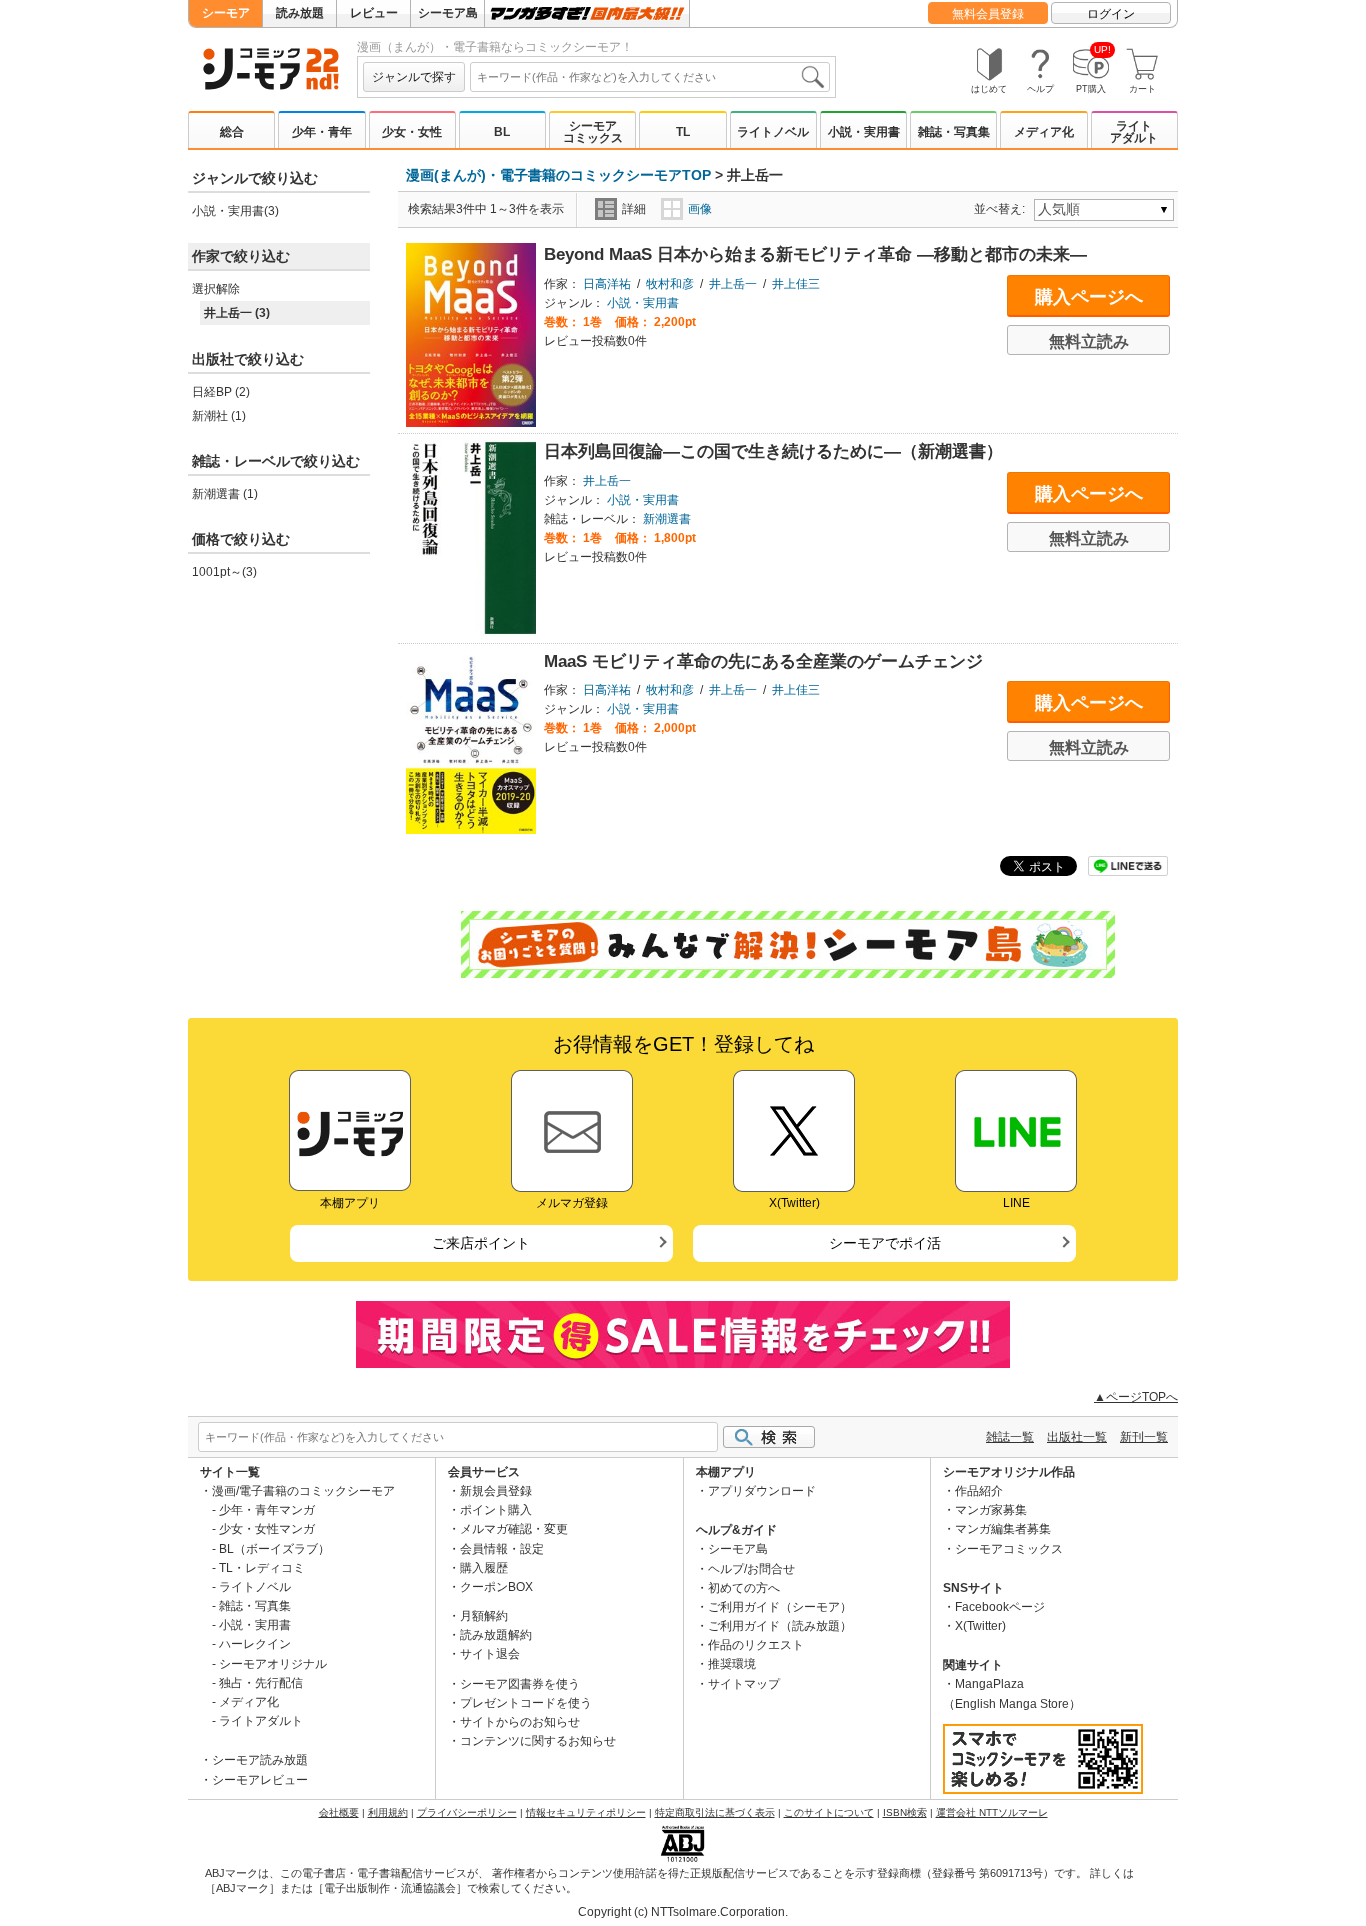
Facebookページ (1000, 1607)
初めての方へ (744, 1588)
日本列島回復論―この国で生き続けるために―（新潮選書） (773, 451)
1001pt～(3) (224, 572)
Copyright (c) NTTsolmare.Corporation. (683, 1912)
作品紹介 (979, 1491)
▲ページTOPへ (1136, 1397)
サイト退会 (490, 1654)
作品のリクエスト (756, 1645)
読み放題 (300, 13)
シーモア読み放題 (260, 1760)
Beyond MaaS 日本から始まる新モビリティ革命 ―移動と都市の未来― (815, 254)
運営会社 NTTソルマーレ (992, 1812)
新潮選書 (667, 519)
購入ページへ (1089, 297)
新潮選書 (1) (225, 494)
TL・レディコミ (262, 1568)
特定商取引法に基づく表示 (715, 1812)
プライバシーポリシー (467, 1812)
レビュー (374, 13)
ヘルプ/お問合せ (751, 1569)
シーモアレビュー (260, 1780)
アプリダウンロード (762, 1491)
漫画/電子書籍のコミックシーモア (303, 1491)
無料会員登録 (988, 14)
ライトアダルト (1134, 132)
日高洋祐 (607, 284)
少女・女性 (412, 132)
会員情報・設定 (502, 1549)
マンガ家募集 (991, 1510)
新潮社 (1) (219, 416)
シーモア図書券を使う (520, 1684)
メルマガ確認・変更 (514, 1529)
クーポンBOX (496, 1587)
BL (502, 132)
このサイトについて (829, 1812)
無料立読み (1089, 341)
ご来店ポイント (481, 1243)
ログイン (1111, 14)
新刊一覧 (1144, 1437)
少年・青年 (322, 132)
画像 (700, 209)
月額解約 (484, 1616)
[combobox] (650, 77)
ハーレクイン (255, 1644)
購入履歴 (484, 1568)
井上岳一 (733, 284)
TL (683, 132)
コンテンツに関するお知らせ (538, 1741)
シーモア (226, 13)
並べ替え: (1002, 209)
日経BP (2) (221, 392)
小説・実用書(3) (235, 211)
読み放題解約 (496, 1635)
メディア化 (1044, 132)
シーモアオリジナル (273, 1664)
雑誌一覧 (1010, 1437)
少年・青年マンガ (267, 1510)
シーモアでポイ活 (885, 1243)
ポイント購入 (496, 1510)
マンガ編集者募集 (1003, 1529)
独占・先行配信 (261, 1683)
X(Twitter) (980, 1626)
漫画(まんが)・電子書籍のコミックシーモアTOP (558, 175)
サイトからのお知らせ (520, 1722)
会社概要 (339, 1812)
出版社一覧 (1077, 1437)
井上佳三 (796, 284)
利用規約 (388, 1812)
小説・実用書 (864, 132)
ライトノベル (773, 132)
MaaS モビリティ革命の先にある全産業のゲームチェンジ (763, 661)
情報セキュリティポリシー (586, 1812)
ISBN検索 (905, 1812)
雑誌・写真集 (954, 132)
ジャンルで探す (414, 77)
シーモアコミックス (593, 132)
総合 (232, 132)
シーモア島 (448, 13)
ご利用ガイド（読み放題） (780, 1626)
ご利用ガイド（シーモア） (780, 1607)
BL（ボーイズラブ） (274, 1549)
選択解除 (216, 289)
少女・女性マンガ (267, 1529)
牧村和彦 (670, 284)
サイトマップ (744, 1684)
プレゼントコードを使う (526, 1703)
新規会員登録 (496, 1491)
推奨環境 (732, 1664)
